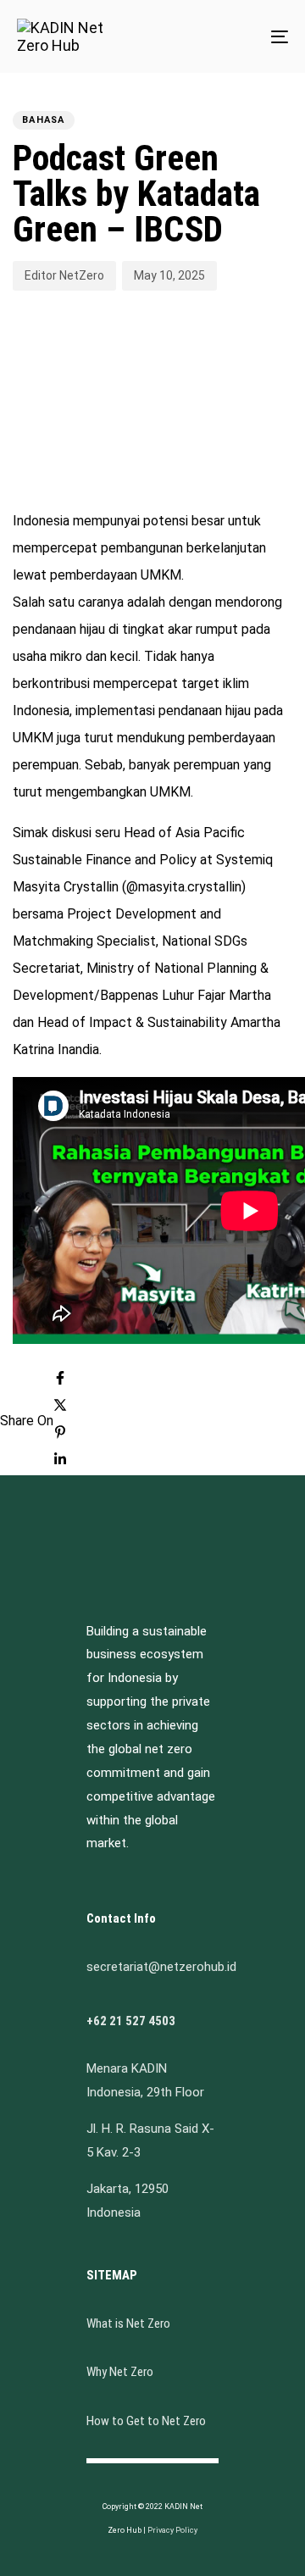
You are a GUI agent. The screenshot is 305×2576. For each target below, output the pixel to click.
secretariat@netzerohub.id (161, 1967)
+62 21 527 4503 (131, 2021)
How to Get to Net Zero (146, 2421)
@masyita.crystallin (184, 887)
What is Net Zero (128, 2323)
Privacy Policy (172, 2530)
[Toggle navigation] (243, 36)
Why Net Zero (120, 2372)
